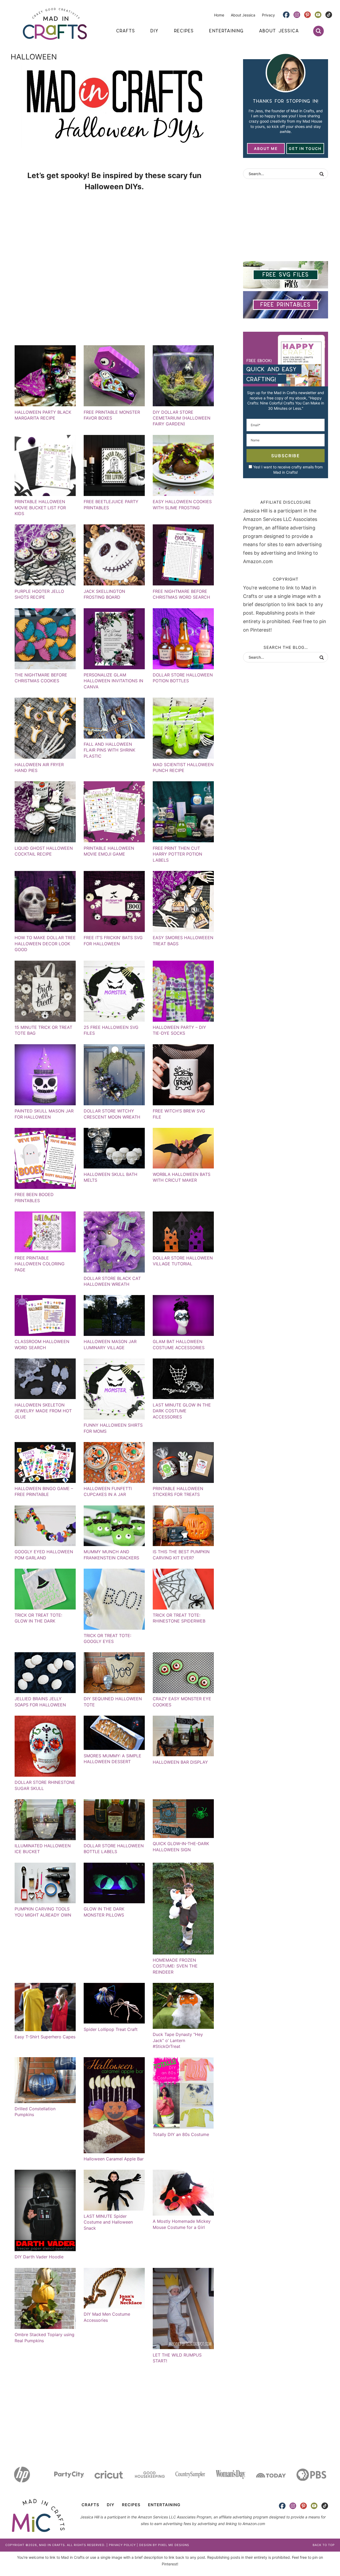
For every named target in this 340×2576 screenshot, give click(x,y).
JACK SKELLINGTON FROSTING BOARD (104, 594)
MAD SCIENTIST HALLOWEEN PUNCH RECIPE (183, 767)
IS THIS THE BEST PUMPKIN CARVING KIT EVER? (181, 1555)
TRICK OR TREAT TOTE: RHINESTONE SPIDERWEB (179, 1618)
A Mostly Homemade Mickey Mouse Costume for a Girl (182, 2224)
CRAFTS (90, 2505)
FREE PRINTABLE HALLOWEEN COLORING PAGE (40, 1264)
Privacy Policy (122, 2545)
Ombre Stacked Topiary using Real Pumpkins (44, 2337)
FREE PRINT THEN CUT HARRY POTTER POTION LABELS (177, 854)
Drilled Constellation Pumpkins (35, 2112)
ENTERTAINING (164, 2505)
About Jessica (243, 15)
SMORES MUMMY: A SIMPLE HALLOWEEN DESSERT (112, 1759)
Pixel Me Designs (174, 2545)
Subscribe (286, 456)
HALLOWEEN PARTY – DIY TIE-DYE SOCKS (179, 1030)
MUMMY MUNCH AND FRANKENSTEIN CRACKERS (111, 1555)
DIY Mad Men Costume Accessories (107, 2317)
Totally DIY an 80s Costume (181, 2134)
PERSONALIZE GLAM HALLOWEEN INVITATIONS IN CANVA (113, 681)
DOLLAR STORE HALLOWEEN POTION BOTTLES (183, 678)
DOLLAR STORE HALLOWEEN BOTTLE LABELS (114, 1849)
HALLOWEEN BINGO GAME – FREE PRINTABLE (44, 1491)
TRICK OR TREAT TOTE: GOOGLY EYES (107, 1638)
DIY (111, 2505)
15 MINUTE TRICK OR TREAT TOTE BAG (43, 1030)
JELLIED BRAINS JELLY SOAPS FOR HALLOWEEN (40, 1702)
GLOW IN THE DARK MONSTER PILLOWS (104, 1912)
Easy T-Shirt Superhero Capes (45, 2037)
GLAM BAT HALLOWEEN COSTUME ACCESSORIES (179, 1344)
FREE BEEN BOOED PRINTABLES (34, 1197)
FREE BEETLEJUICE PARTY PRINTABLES (111, 504)
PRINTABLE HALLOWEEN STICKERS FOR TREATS (178, 1491)
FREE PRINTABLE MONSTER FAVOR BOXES (112, 415)
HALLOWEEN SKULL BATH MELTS (110, 1177)
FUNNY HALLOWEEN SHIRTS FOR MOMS (113, 1428)
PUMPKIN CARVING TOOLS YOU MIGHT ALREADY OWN (43, 1912)
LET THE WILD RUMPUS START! (177, 2358)
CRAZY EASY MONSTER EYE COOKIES (182, 1702)
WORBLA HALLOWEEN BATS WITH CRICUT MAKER (182, 1177)
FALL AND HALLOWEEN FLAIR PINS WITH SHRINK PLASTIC (109, 750)
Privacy (268, 15)
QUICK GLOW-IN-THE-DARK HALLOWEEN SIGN (181, 1846)
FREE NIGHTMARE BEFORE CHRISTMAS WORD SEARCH (181, 594)
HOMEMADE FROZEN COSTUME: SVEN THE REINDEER (175, 1966)
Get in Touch (305, 148)
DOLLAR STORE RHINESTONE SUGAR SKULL (45, 1785)
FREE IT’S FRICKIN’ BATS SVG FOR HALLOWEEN (113, 940)
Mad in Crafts (55, 24)
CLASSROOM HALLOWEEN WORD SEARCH (42, 1344)
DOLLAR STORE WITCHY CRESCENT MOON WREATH (112, 1114)
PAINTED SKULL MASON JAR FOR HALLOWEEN (44, 1114)
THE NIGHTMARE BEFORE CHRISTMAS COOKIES (41, 678)
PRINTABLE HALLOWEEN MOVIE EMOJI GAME (109, 851)
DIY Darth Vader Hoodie (39, 2257)
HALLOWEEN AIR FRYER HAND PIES (39, 767)
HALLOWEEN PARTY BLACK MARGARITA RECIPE (43, 415)
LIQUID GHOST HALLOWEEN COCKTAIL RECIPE (44, 851)
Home (219, 15)
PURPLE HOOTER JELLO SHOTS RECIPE (39, 594)
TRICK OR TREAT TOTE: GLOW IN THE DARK (38, 1618)
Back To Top (324, 2545)
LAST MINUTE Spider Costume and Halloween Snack (108, 2222)
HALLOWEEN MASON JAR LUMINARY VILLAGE (110, 1344)
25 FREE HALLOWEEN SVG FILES (111, 1030)
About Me (266, 148)
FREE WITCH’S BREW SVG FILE (179, 1114)
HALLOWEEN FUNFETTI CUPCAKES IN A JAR (108, 1491)
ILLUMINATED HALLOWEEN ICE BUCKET (43, 1849)
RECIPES (131, 2505)
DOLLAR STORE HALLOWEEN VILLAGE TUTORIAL (183, 1261)
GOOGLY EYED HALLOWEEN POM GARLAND (44, 1555)
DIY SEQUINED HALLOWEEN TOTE (113, 1702)
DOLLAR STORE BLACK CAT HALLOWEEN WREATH (112, 1281)
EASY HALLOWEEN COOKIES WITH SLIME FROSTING (182, 504)
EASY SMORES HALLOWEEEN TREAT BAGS (183, 940)
